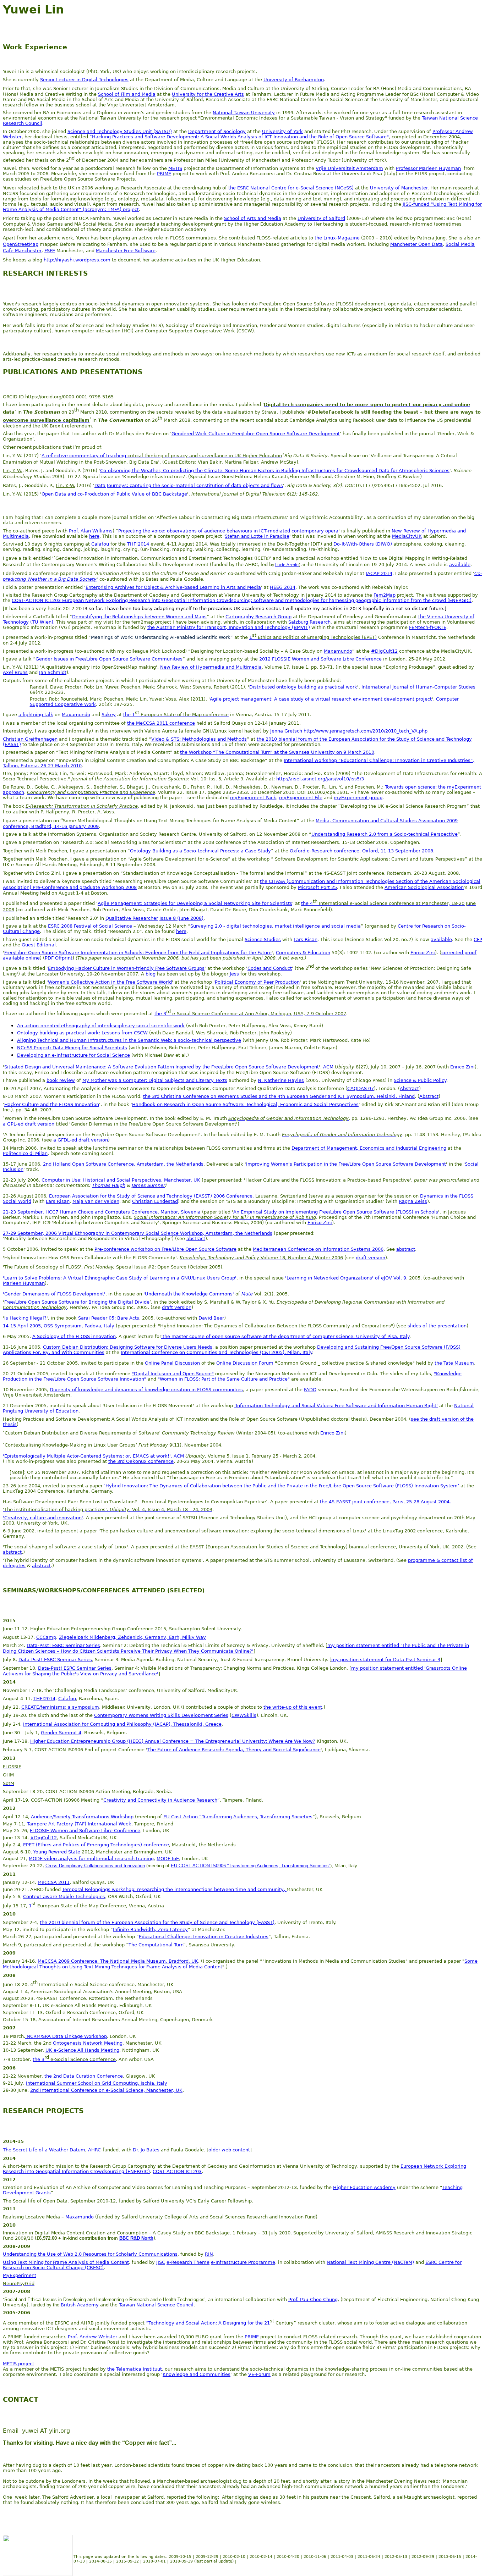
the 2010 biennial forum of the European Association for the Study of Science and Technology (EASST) (157, 1922)
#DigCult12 (384, 651)
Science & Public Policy (420, 1080)
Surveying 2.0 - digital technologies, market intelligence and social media (276, 926)
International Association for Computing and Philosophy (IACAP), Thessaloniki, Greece (122, 1724)
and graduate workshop (97, 887)
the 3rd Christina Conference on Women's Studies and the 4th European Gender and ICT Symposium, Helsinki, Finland (279, 1096)
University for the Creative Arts (208, 94)
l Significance (305, 1750)
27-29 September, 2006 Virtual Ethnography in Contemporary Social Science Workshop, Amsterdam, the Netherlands (138, 1233)
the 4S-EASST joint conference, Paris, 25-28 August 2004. (385, 1502)
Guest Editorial (39, 945)
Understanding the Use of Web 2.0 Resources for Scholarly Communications (90, 2254)
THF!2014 (138, 544)
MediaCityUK (407, 536)
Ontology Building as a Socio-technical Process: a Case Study (200, 851)
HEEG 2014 (283, 587)
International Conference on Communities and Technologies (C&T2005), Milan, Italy (216, 1352)
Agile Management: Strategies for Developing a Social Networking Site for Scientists (195, 903)
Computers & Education (303, 953)
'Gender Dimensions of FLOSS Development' (54, 1294)
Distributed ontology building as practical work (303, 687)
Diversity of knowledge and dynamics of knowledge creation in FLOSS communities (146, 1390)
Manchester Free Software (126, 251)
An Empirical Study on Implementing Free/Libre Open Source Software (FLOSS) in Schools (336, 1212)
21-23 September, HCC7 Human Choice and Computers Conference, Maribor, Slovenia (102, 1212)
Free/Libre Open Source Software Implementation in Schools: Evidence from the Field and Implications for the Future (138, 953)
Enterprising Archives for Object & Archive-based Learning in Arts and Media (173, 587)
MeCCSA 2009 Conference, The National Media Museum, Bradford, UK (118, 1961)
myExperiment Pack (253, 798)
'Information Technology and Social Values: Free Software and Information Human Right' (336, 1406)
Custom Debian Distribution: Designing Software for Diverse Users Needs (128, 1347)
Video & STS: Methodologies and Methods (199, 739)
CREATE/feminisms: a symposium (60, 1707)
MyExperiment (20, 2275)
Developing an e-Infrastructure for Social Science (73, 1055)
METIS (175, 168)
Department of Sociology (217, 131)
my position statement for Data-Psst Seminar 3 (386, 1660)
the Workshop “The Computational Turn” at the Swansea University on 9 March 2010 (277, 752)
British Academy (80, 2305)
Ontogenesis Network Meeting (88, 2043)
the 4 (307, 903)
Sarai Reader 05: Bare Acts (109, 1318)
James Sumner (148, 1185)
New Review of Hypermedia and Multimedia (211, 667)
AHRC (94, 2150)
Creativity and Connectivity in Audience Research (160, 1800)
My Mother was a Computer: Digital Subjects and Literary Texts (155, 1080)
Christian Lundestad (155, 1201)
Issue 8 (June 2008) (181, 918)
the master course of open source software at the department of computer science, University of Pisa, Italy (285, 1336)
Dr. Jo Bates (146, 2150)
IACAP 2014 (379, 573)
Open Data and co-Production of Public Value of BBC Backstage (114, 494)
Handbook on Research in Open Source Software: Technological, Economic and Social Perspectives (245, 1104)
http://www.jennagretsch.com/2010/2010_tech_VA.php (366, 731)
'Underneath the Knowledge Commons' (189, 1294)
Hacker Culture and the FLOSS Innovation (52, 1104)
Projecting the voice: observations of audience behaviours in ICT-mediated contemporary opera (228, 531)
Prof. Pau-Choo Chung (313, 2299)
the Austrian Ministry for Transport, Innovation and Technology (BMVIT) (229, 627)
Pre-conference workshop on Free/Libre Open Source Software (165, 1249)
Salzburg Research (309, 622)
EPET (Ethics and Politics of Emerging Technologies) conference (96, 1845)
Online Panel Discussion (172, 1363)
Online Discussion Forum (245, 1363)
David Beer (211, 1318)
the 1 (129, 715)
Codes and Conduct (270, 968)
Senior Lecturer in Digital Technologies (84, 80)
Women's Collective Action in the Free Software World (110, 982)
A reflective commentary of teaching (84, 456)
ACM (328, 1067)
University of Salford (321, 218)
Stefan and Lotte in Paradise (257, 536)
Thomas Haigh (109, 1185)
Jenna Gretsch (286, 731)
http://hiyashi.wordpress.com (77, 260)
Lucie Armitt (287, 565)
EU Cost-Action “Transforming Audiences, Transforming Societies (238, 1817)
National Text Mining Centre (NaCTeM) (370, 2262)
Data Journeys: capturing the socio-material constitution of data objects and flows (189, 485)
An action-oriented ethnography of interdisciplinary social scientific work (101, 1026)
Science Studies (263, 939)
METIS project (18, 2364)
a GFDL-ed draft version (81, 1140)
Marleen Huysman (24, 1283)
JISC (161, 2262)
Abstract (409, 1088)
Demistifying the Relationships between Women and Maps (139, 617)
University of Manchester (399, 188)
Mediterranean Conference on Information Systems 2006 (318, 1249)
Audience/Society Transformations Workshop (82, 1817)
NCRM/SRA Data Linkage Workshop (66, 2036)
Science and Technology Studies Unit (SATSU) (120, 131)
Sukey (109, 715)
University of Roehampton (294, 80)
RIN (209, 2254)
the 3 (160, 1014)
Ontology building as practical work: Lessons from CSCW (82, 1033)
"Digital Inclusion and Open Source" (173, 1374)
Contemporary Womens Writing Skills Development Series (161, 1715)
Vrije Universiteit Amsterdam (349, 168)
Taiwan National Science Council (156, 2305)
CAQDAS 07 (361, 1088)
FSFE (50, 251)
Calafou (100, 544)
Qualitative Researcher (132, 918)
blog (151, 974)
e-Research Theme (188, 2262)
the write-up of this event (293, 1707)
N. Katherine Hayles (281, 1080)
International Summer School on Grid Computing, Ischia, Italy (97, 2083)
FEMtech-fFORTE (428, 627)
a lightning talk (36, 715)
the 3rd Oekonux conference (141, 1461)
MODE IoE (168, 1859)
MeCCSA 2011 (54, 1882)
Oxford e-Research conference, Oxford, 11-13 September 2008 (361, 851)
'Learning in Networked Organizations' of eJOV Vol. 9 (346, 1278)
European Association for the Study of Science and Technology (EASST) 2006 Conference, (152, 1196)
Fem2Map (385, 595)
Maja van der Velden (96, 1201)
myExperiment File (301, 798)
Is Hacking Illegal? (25, 1318)
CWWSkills (244, 1715)
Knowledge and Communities (197, 2374)
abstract (196, 1239)
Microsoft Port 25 (317, 887)
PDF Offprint (59, 958)
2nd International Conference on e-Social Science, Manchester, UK (106, 2090)
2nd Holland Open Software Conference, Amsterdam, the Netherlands (123, 1164)
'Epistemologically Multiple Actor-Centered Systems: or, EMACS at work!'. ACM (94, 1456)
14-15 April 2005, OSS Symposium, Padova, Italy (59, 1326)
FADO (310, 1390)
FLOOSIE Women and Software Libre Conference (85, 1831)
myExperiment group (358, 798)
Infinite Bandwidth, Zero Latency (150, 1930)
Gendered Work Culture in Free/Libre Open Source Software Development (256, 434)
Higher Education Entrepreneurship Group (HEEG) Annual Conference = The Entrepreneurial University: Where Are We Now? (173, 1741)
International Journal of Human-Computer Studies (418, 687)
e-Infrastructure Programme (243, 2262)
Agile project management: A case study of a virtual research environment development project (321, 699)
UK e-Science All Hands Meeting (82, 2050)
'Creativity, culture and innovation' (43, 1518)
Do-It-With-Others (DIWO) (363, 544)
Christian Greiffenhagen (30, 739)
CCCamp (46, 1637)
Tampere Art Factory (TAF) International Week (79, 1824)
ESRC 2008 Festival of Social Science (90, 926)
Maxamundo (338, 651)
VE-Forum (259, 2374)
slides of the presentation (437, 1326)
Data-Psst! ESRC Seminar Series (63, 1645)
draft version (370, 1258)
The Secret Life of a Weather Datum (44, 2150)
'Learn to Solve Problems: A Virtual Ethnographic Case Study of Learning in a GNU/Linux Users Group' (120, 1278)
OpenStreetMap (21, 244)
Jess (234, 974)
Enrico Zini (423, 953)
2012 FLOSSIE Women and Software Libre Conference (320, 659)
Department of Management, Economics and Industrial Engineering (369, 1148)
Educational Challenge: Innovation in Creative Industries (204, 1937)
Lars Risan (306, 939)
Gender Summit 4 (61, 1733)
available (460, 565)
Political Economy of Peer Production (257, 982)
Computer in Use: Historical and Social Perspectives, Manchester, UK (121, 1180)
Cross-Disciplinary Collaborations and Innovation (95, 1866)
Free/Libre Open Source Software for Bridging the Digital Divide (77, 1302)
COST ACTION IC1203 (177, 2171)
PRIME (164, 174)
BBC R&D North (136, 2238)
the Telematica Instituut (135, 2369)
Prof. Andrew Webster (92, 2337)
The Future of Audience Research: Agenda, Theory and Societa (219, 1750)
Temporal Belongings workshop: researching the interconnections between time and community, (174, 1889)
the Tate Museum (454, 1363)
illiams (105, 531)
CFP (478, 939)
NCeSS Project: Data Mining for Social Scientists (72, 1048)
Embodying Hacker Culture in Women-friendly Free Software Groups (126, 968)
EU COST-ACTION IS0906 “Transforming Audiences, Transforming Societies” (250, 1866)
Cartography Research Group (258, 617)
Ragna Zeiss (413, 1201)
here (94, 536)
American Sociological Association (424, 887)
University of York (282, 131)
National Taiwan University (244, 113)
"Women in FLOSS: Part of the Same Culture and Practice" (224, 1379)
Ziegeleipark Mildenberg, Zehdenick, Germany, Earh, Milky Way (132, 1637)
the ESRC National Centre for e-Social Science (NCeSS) (291, 188)
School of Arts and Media (253, 218)
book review (61, 1080)
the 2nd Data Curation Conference (84, 2076)
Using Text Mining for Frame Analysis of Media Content (66, 2262)
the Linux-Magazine (337, 238)
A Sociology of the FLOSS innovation (74, 1336)
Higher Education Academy (364, 2187)
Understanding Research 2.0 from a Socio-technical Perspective (385, 834)
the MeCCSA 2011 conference (161, 723)
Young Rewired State (57, 1852)
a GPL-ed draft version (29, 1124)
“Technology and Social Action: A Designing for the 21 (208, 2323)
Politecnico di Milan (25, 1153)
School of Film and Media (127, 94)
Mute (247, 1294)
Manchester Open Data (416, 244)
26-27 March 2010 (61, 766)
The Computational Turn (156, 1945)
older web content (229, 2150)
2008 (131, 887)
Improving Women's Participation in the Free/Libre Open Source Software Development (346, 1164)
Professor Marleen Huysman (428, 168)
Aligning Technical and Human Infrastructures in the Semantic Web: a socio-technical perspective (129, 1040)
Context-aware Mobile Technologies (64, 1897)
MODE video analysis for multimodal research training (91, 1859)
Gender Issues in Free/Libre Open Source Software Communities (109, 659)
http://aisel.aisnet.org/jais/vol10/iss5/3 (320, 779)
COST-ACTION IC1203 (37, 600)
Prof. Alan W (83, 531)
